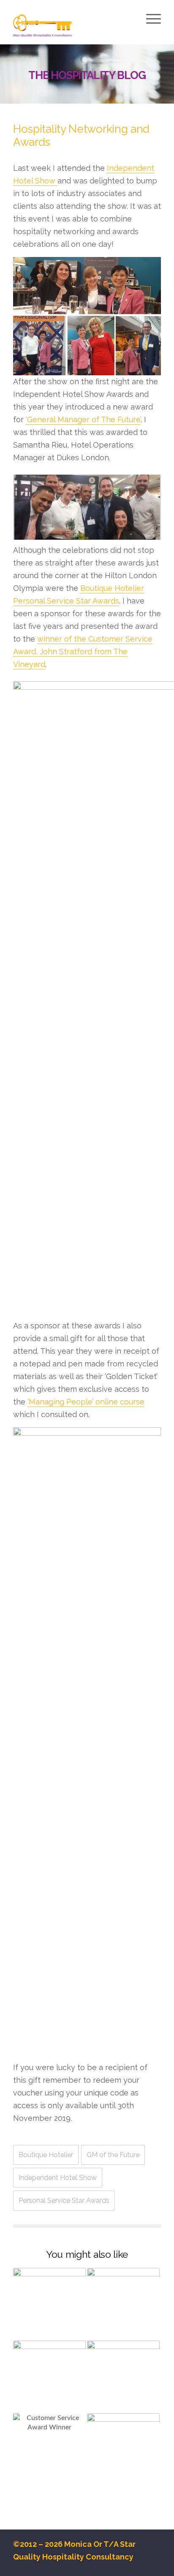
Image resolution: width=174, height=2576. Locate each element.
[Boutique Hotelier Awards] (123, 2450)
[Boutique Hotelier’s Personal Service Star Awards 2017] (123, 2304)
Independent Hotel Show (58, 2178)
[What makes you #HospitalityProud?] (49, 2377)
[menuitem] (152, 20)
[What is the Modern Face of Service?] (49, 2304)
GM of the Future (113, 2155)
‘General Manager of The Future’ (83, 419)
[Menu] (152, 19)
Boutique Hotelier (46, 2155)
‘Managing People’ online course (86, 1402)
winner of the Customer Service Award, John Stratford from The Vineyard (83, 652)
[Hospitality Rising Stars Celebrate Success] (49, 2450)
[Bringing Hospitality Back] (123, 2377)
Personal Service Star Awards (64, 2200)
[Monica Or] (72, 27)
